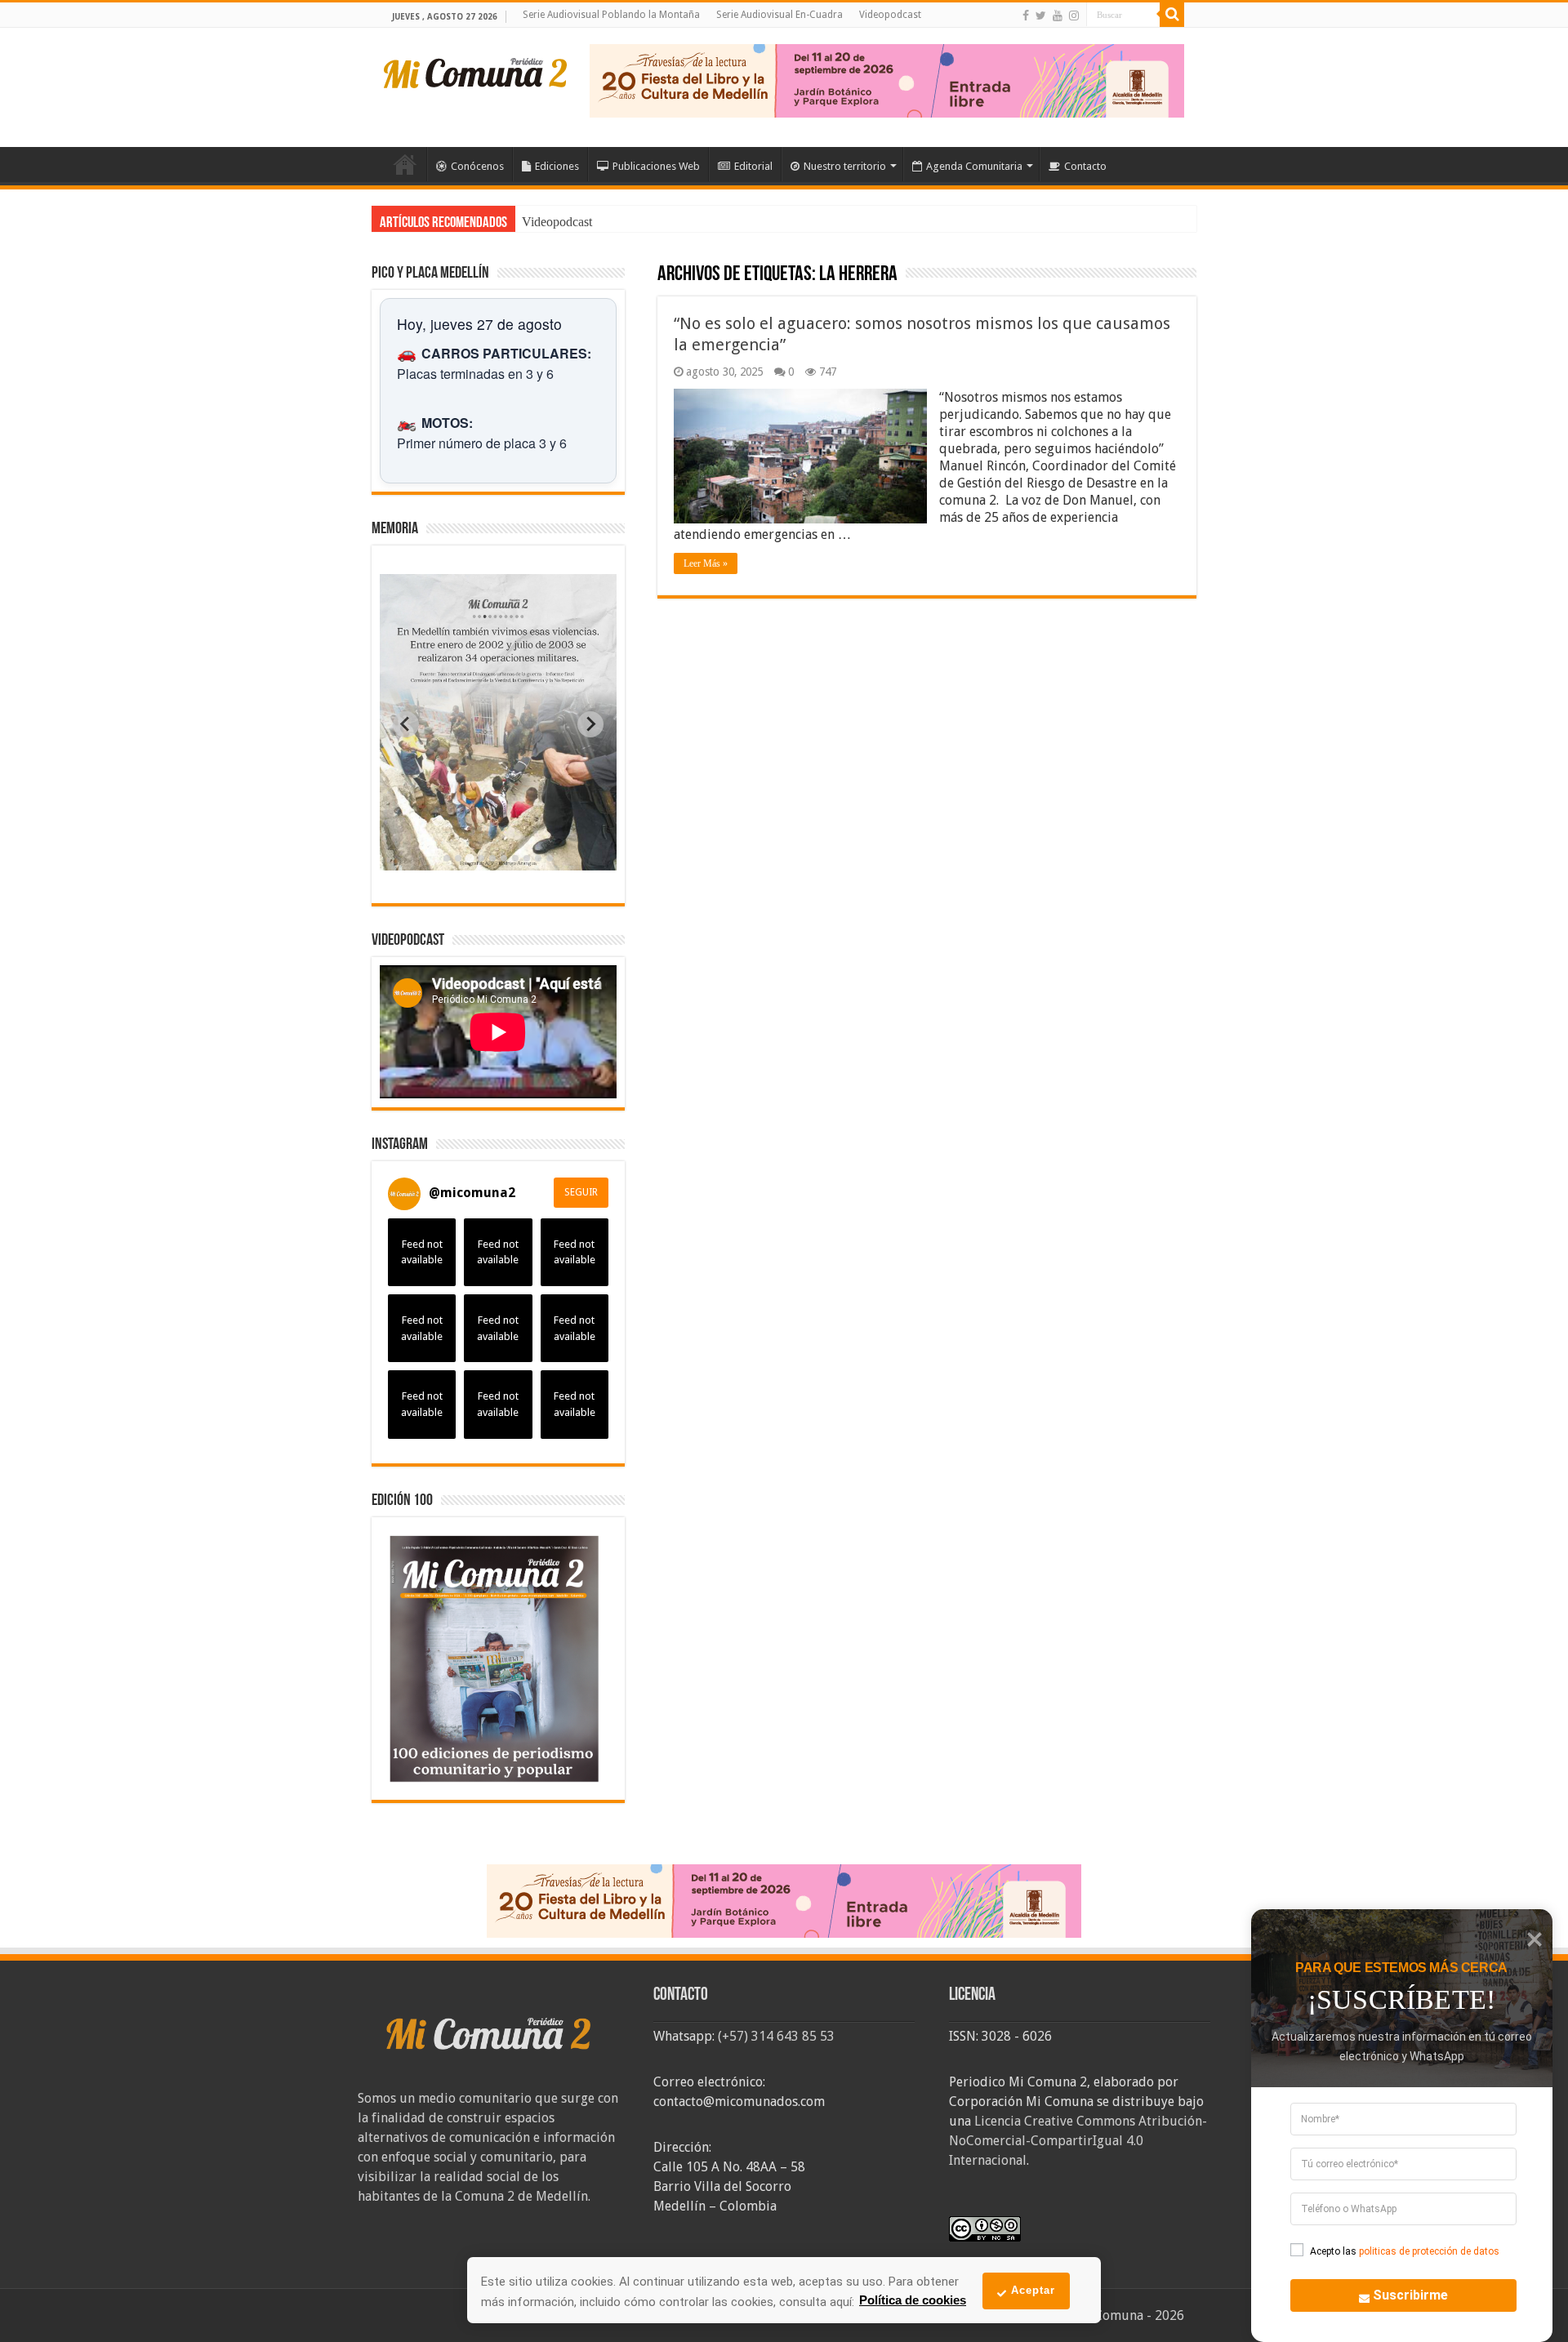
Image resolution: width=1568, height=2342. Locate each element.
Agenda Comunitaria (974, 166)
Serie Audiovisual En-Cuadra (780, 15)
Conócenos (477, 166)
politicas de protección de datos (1429, 2251)
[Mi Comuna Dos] (476, 72)
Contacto (1085, 166)
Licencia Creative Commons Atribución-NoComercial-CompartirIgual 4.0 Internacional (1078, 2141)
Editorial (753, 166)
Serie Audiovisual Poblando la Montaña (611, 15)
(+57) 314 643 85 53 (776, 2036)
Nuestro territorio (845, 166)
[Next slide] (590, 724)
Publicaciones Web (656, 166)
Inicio (405, 164)
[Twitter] (1041, 16)
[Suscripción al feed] (665, 276)
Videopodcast (890, 15)
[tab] (447, 858)
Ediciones (557, 166)
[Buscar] (1172, 15)
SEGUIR (581, 1192)
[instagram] (1074, 16)
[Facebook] (1026, 16)
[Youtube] (1058, 16)
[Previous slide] (406, 724)
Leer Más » (706, 563)
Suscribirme (1410, 2295)
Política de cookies (913, 2300)
